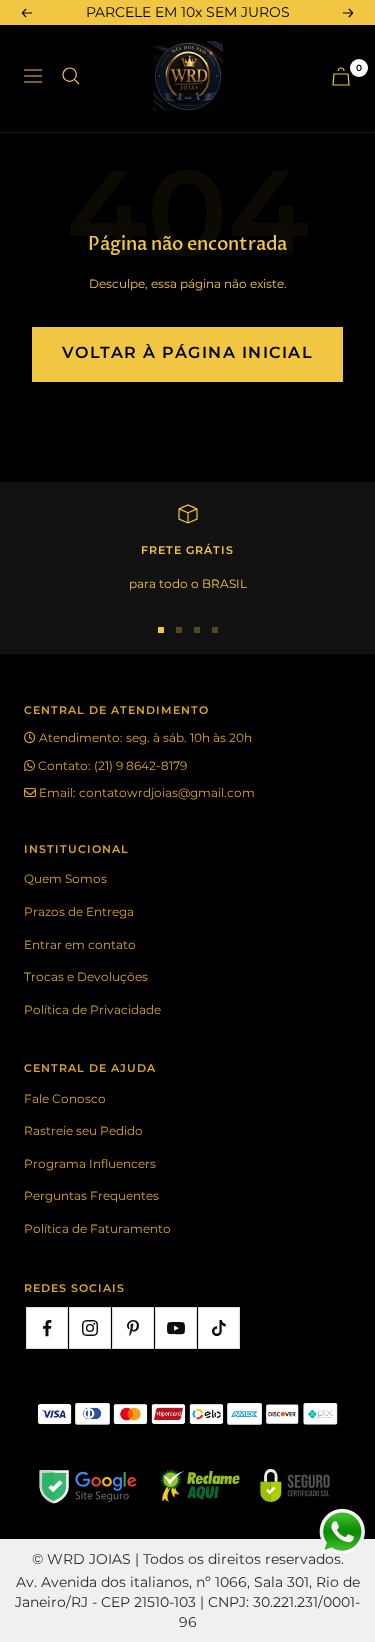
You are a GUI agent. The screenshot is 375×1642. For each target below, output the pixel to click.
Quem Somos (65, 878)
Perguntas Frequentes (91, 1195)
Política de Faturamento (97, 1228)
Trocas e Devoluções (86, 976)
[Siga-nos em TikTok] (219, 1328)
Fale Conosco (65, 1098)
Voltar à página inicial (188, 352)
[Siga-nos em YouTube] (176, 1328)
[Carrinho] (341, 76)
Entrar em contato (80, 944)
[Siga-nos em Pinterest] (133, 1328)
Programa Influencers (90, 1163)
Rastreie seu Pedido (83, 1130)
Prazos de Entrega (79, 911)
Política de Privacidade (92, 1009)
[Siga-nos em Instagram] (90, 1328)
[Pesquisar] (71, 76)
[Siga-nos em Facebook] (47, 1328)
